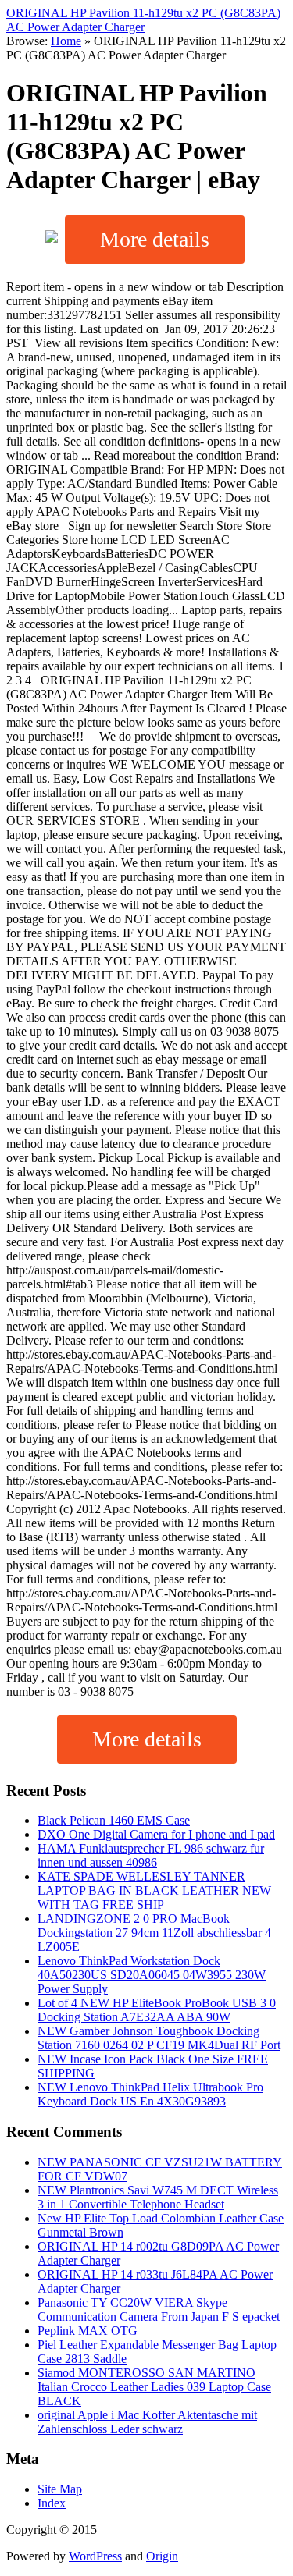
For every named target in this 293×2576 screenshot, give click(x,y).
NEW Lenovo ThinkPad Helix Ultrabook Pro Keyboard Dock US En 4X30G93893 (150, 2094)
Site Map (60, 2489)
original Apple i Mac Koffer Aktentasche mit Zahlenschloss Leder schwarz (147, 2422)
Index (52, 2503)
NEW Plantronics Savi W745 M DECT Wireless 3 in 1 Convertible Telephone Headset (158, 2197)
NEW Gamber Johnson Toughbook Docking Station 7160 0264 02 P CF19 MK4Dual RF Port (159, 2038)
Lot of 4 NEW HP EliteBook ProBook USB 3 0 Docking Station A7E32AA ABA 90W (157, 2010)
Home (66, 41)
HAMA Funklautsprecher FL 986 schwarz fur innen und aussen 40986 (151, 1855)
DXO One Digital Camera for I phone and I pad (156, 1834)
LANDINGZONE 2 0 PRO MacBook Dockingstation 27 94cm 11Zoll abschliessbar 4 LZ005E (154, 1933)
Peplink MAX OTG (88, 2331)
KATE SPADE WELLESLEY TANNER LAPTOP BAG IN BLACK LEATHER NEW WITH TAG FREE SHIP (154, 1890)
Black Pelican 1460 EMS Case (114, 1820)
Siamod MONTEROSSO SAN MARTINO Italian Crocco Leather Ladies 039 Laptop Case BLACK (154, 2387)
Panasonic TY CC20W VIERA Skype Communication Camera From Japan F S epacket (159, 2310)
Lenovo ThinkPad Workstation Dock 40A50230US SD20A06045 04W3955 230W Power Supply (152, 1975)
